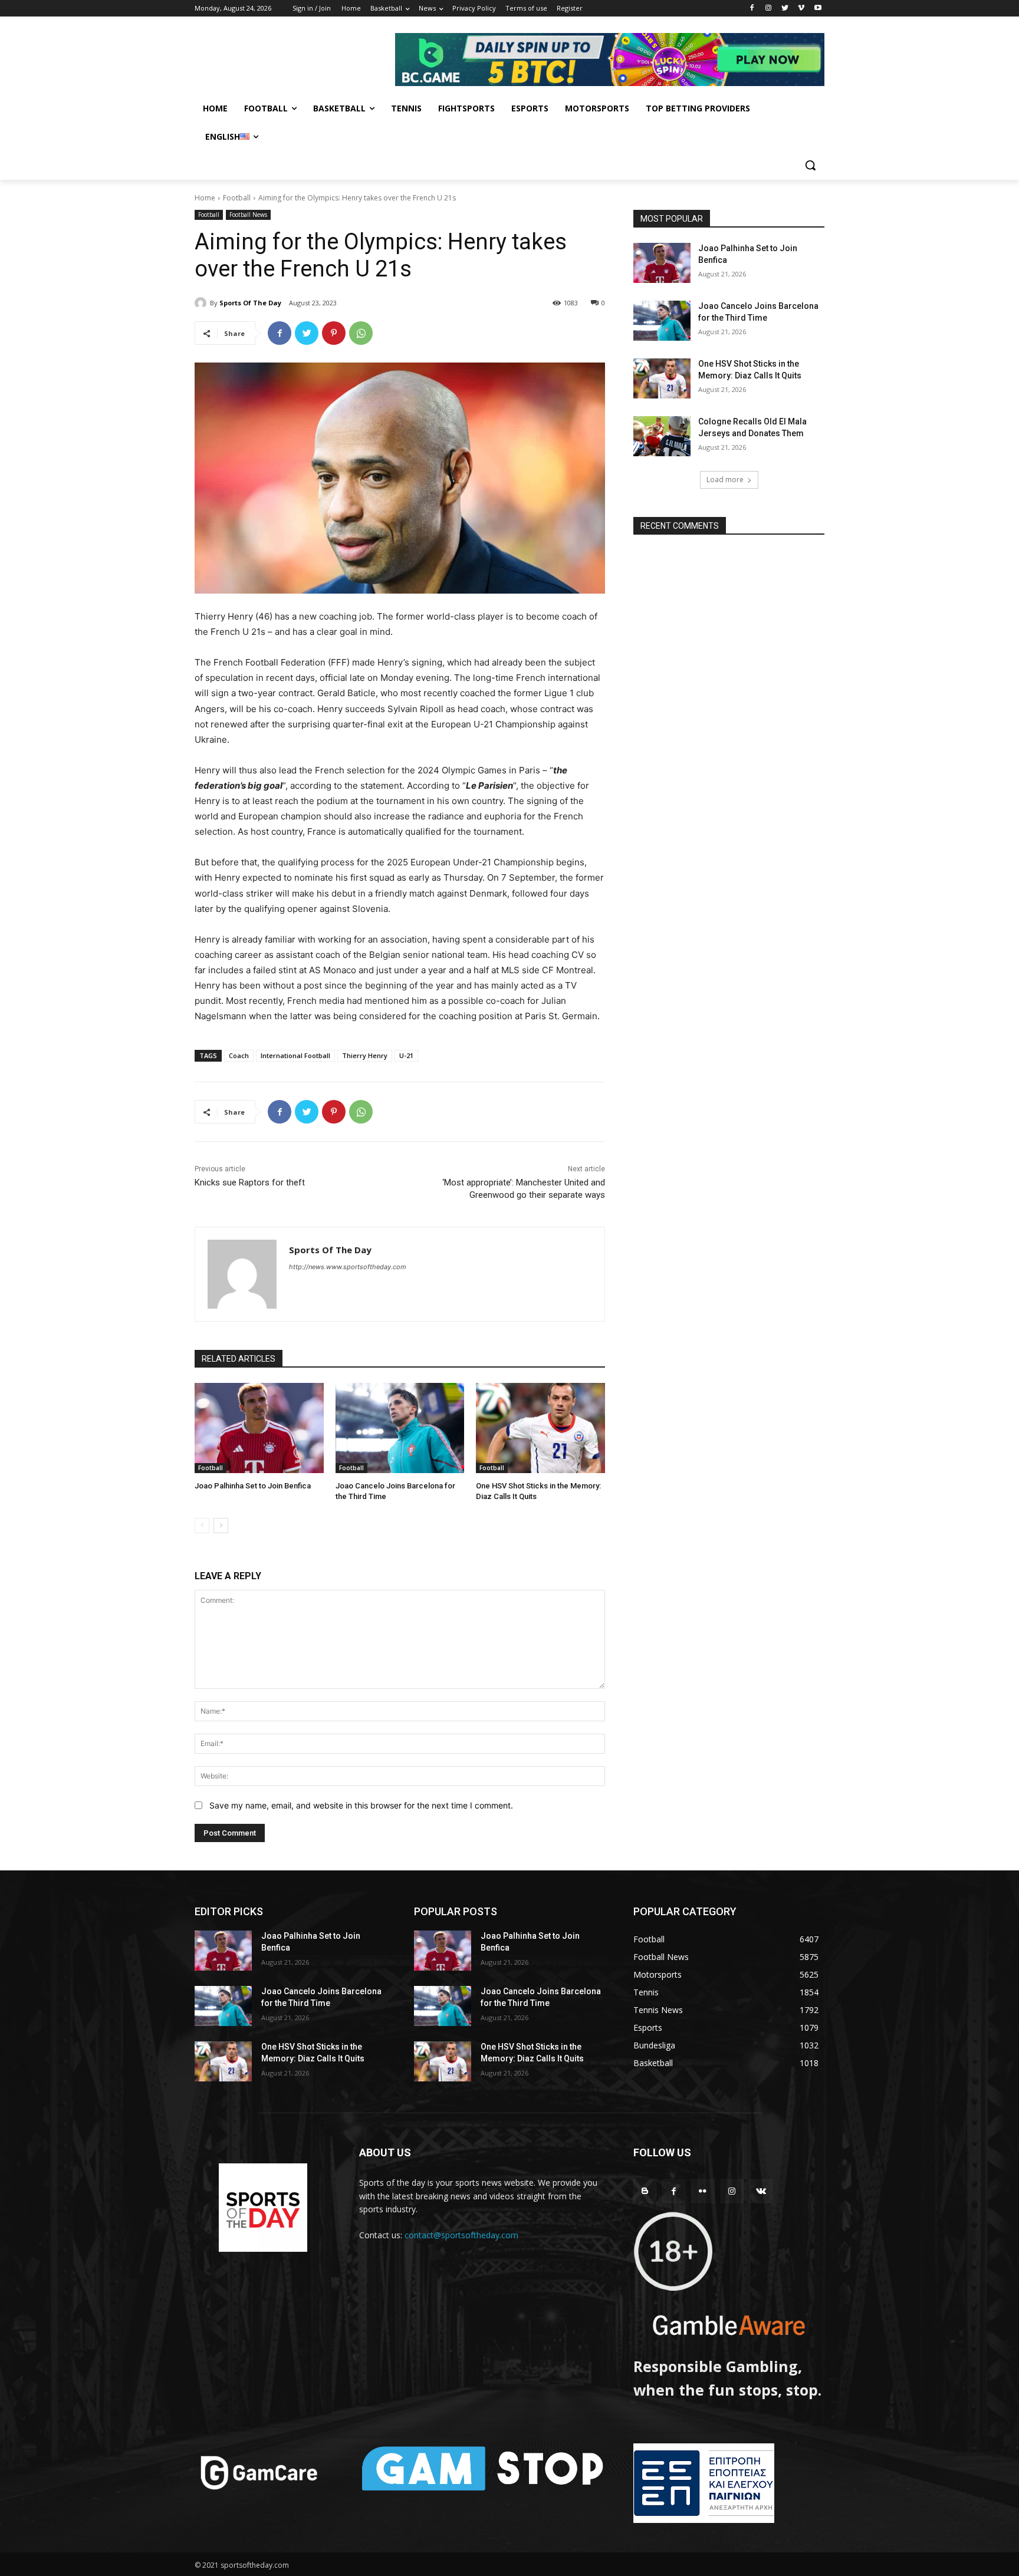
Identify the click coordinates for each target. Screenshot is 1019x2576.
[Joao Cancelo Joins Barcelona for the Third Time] (400, 1428)
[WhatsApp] (361, 333)
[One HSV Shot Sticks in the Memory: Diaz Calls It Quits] (540, 1428)
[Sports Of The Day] (202, 303)
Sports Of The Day (250, 303)
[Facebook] (752, 9)
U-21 (406, 1055)
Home (205, 198)
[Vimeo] (801, 9)
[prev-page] (202, 1526)
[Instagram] (769, 9)
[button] (810, 165)
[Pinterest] (334, 333)
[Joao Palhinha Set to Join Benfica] (259, 1428)
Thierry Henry (365, 1055)
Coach (239, 1055)
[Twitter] (785, 9)
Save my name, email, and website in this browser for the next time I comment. (361, 1805)
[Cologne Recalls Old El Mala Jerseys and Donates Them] (662, 436)
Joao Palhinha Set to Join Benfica (253, 1486)
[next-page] (221, 1526)
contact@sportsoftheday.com (461, 2235)
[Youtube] (818, 9)
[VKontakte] (761, 2191)
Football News (248, 215)
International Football (295, 1055)
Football (237, 198)
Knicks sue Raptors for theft (250, 1182)
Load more (725, 480)
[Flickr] (703, 2191)
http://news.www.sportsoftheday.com (348, 1267)
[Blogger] (645, 2191)
